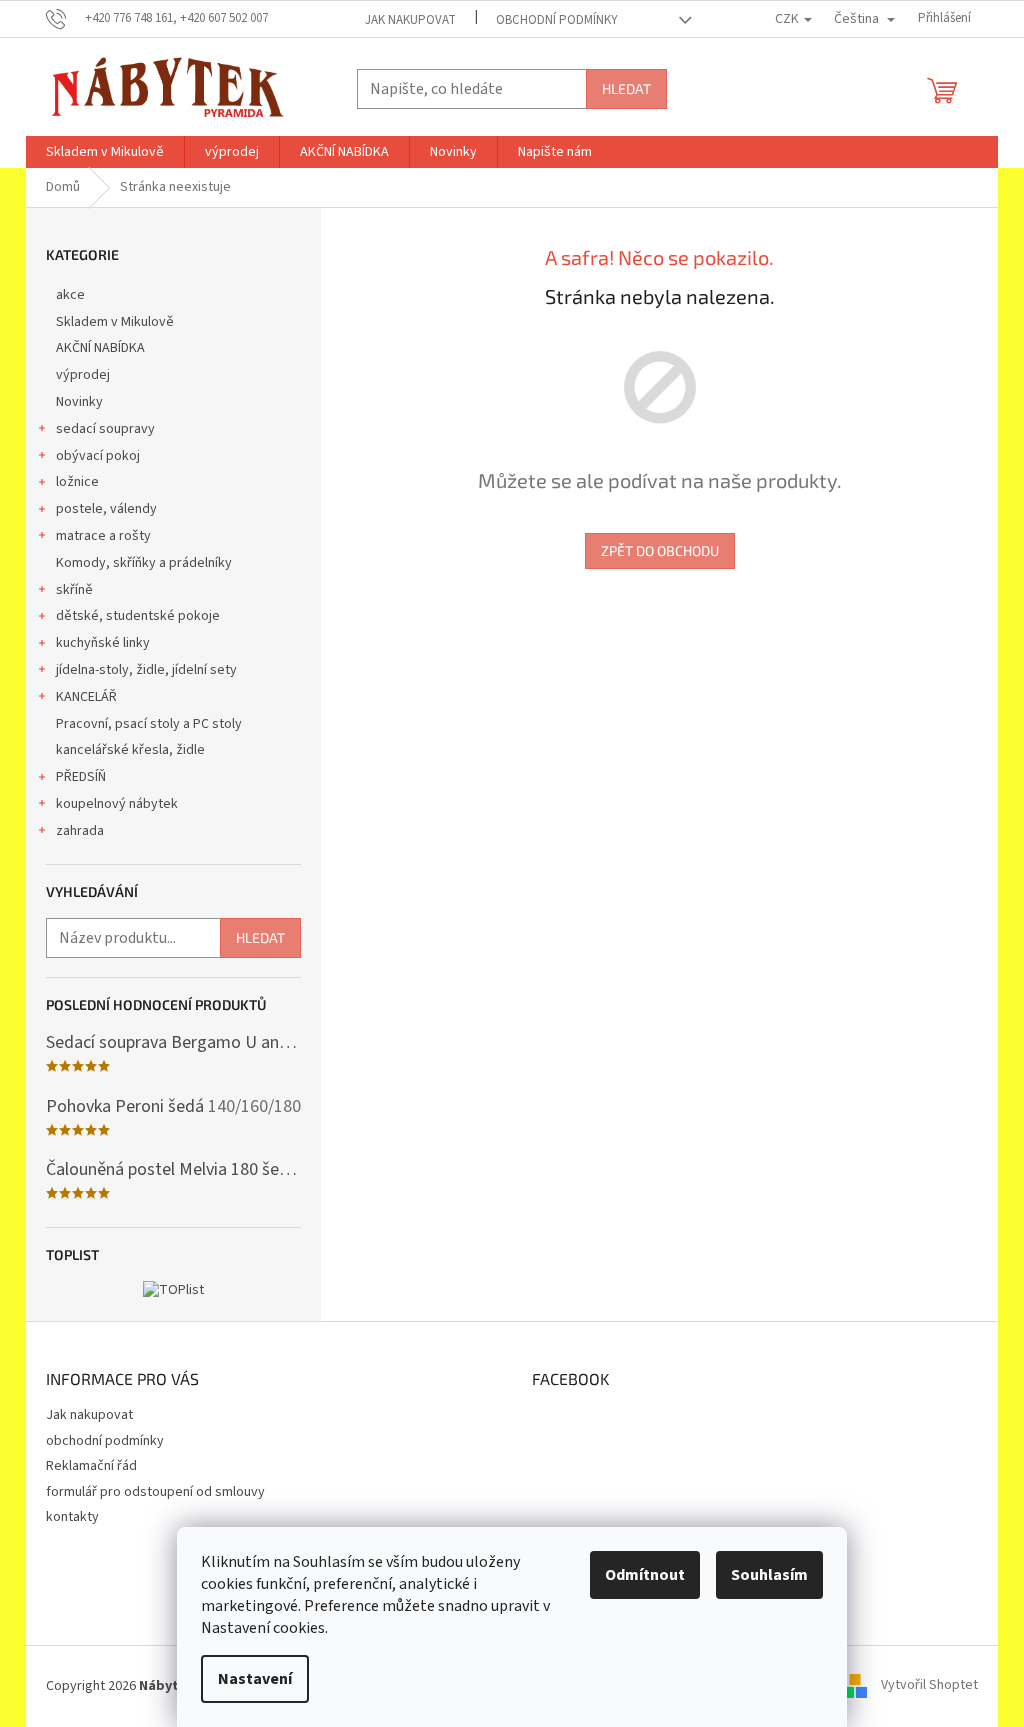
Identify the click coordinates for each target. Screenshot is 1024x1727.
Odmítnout (645, 1575)
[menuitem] (105, 152)
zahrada (80, 831)
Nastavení (255, 1679)
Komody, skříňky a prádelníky (144, 563)
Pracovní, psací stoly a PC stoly (149, 724)
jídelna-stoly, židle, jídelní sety (146, 670)
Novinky (79, 402)
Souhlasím (769, 1575)
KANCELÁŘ (86, 697)
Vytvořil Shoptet (929, 1686)
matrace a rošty (103, 536)
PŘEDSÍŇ (81, 777)
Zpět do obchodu (660, 550)
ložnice (77, 482)
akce (70, 295)
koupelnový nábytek (117, 804)
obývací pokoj (98, 456)
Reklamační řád (91, 1466)
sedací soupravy (105, 429)
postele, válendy (106, 509)
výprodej (83, 375)
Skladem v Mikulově (115, 322)
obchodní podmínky (557, 20)
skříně (74, 590)
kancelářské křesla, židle (130, 750)
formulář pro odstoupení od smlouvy (155, 1492)
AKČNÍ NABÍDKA (100, 348)
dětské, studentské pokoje (138, 616)
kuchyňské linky (103, 643)
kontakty (72, 1517)
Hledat (626, 88)
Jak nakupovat (410, 20)
